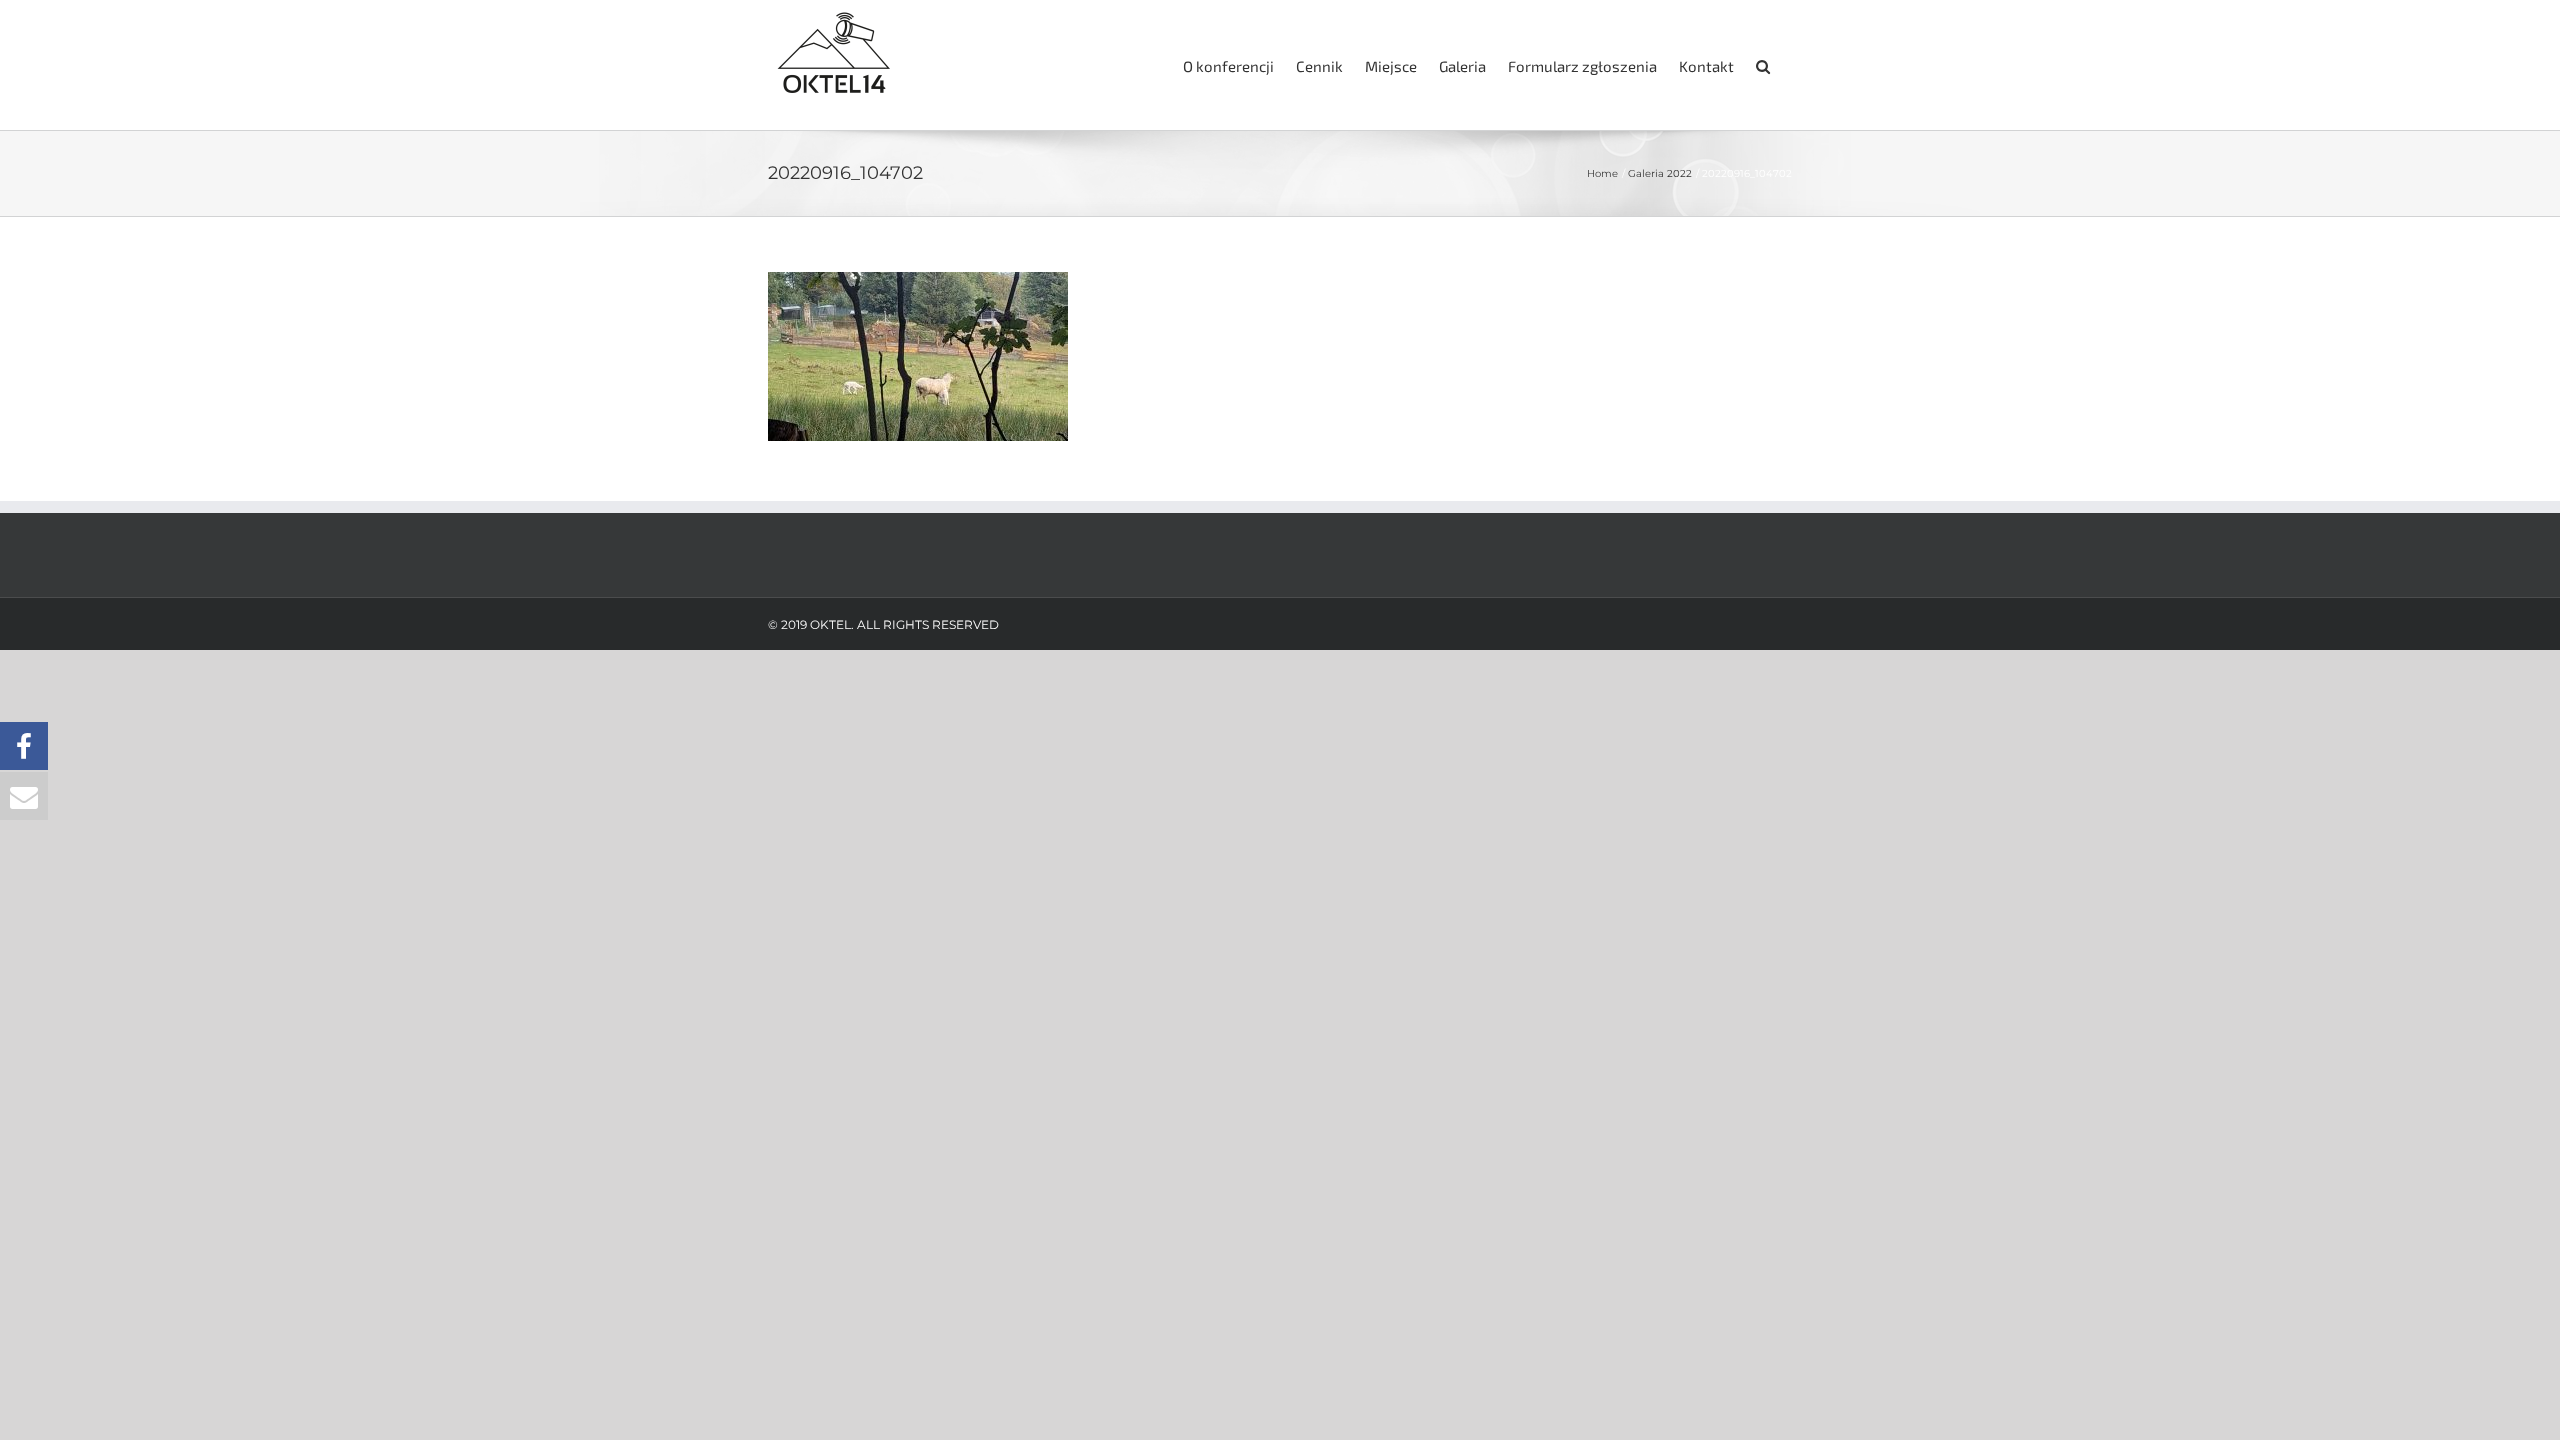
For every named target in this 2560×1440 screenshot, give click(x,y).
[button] (1763, 65)
